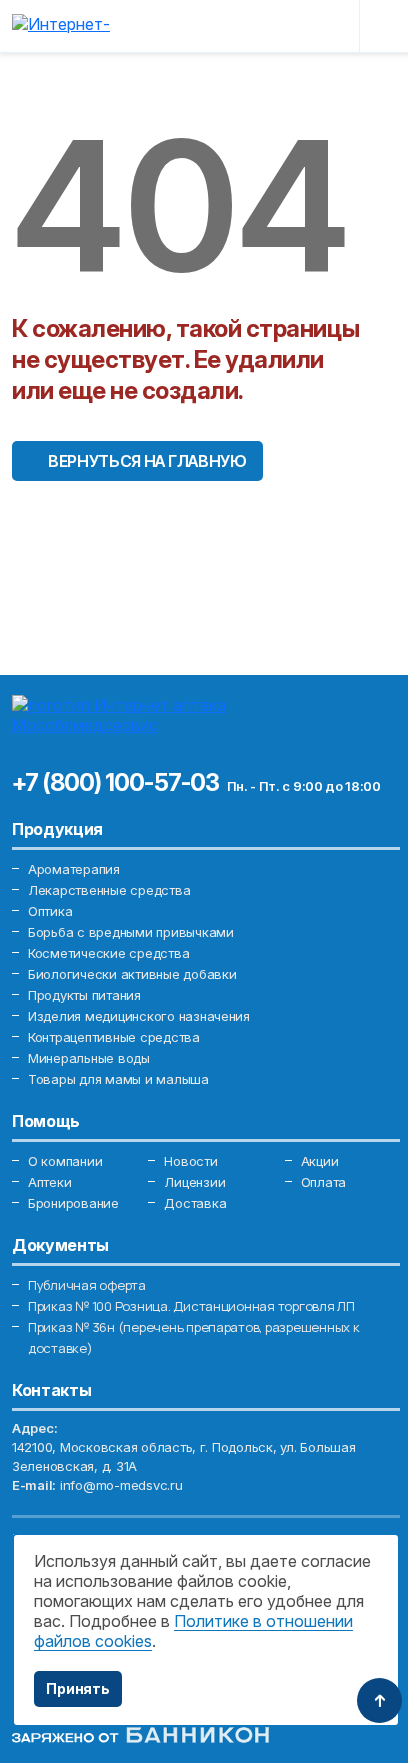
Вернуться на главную (147, 461)
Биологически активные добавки (132, 974)
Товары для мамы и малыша (118, 1079)
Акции (320, 1161)
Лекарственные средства (109, 890)
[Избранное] (281, 26)
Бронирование (73, 1203)
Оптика (50, 911)
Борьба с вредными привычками (131, 932)
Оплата (323, 1182)
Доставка (195, 1203)
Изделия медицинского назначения (139, 1016)
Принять (78, 1688)
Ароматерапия (74, 869)
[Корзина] (329, 26)
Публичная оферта (87, 1285)
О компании (65, 1161)
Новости (190, 1161)
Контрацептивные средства (114, 1037)
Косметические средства (108, 953)
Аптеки (49, 1182)
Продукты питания (84, 995)
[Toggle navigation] (384, 26)
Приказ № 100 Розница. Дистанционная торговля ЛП (191, 1306)
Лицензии (194, 1182)
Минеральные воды (89, 1058)
